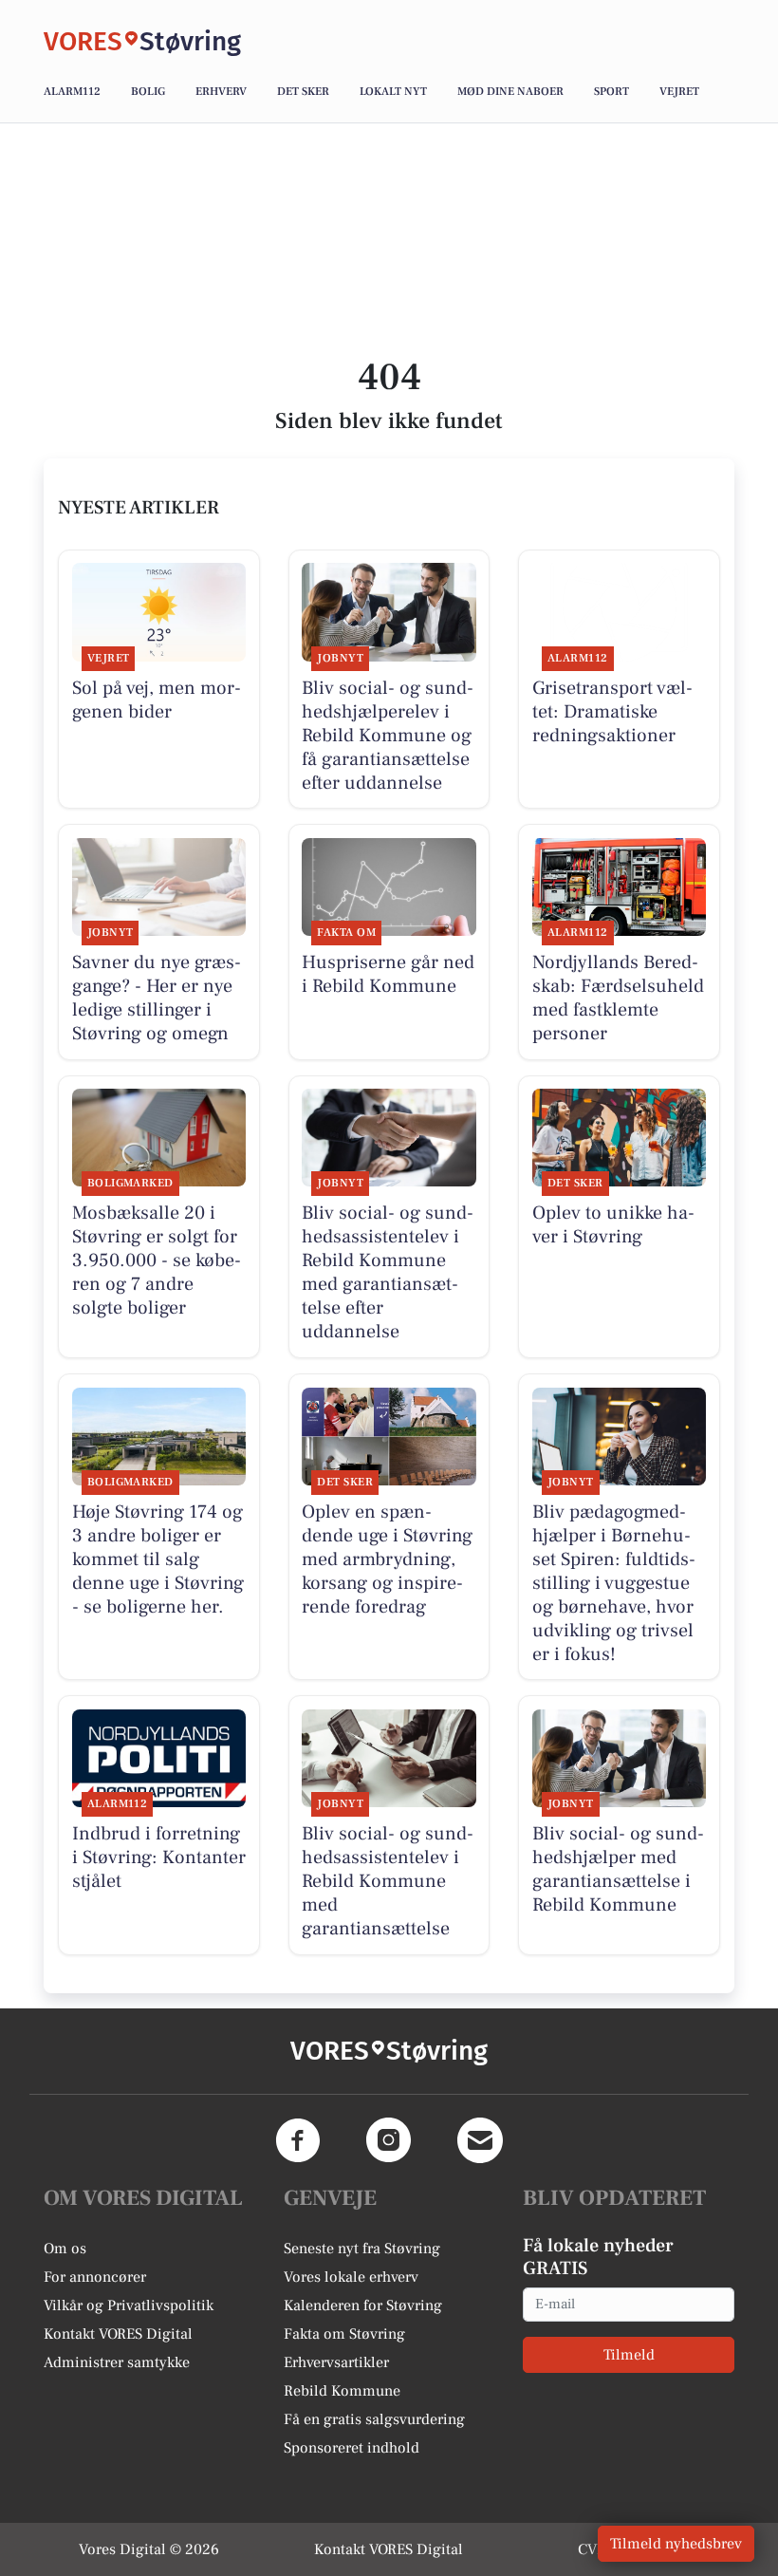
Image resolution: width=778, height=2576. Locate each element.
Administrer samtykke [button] (117, 2362)
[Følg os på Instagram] (389, 2140)
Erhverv (221, 92)
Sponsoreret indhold (352, 2448)
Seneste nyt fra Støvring (362, 2249)
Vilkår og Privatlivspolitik (129, 2305)
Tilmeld (629, 2355)
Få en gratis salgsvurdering (374, 2419)
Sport (611, 92)
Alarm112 (72, 92)
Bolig (148, 92)
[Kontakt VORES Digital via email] (480, 2140)
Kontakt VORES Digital (118, 2334)
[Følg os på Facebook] (298, 2140)
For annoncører (95, 2277)
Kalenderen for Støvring (363, 2305)
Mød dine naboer (510, 92)
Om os (65, 2249)
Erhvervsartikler (336, 2362)
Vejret (679, 92)
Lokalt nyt (393, 92)
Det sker (303, 92)
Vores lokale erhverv (351, 2277)
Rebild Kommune (342, 2391)
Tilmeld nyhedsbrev (676, 2544)
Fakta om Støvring (344, 2334)
